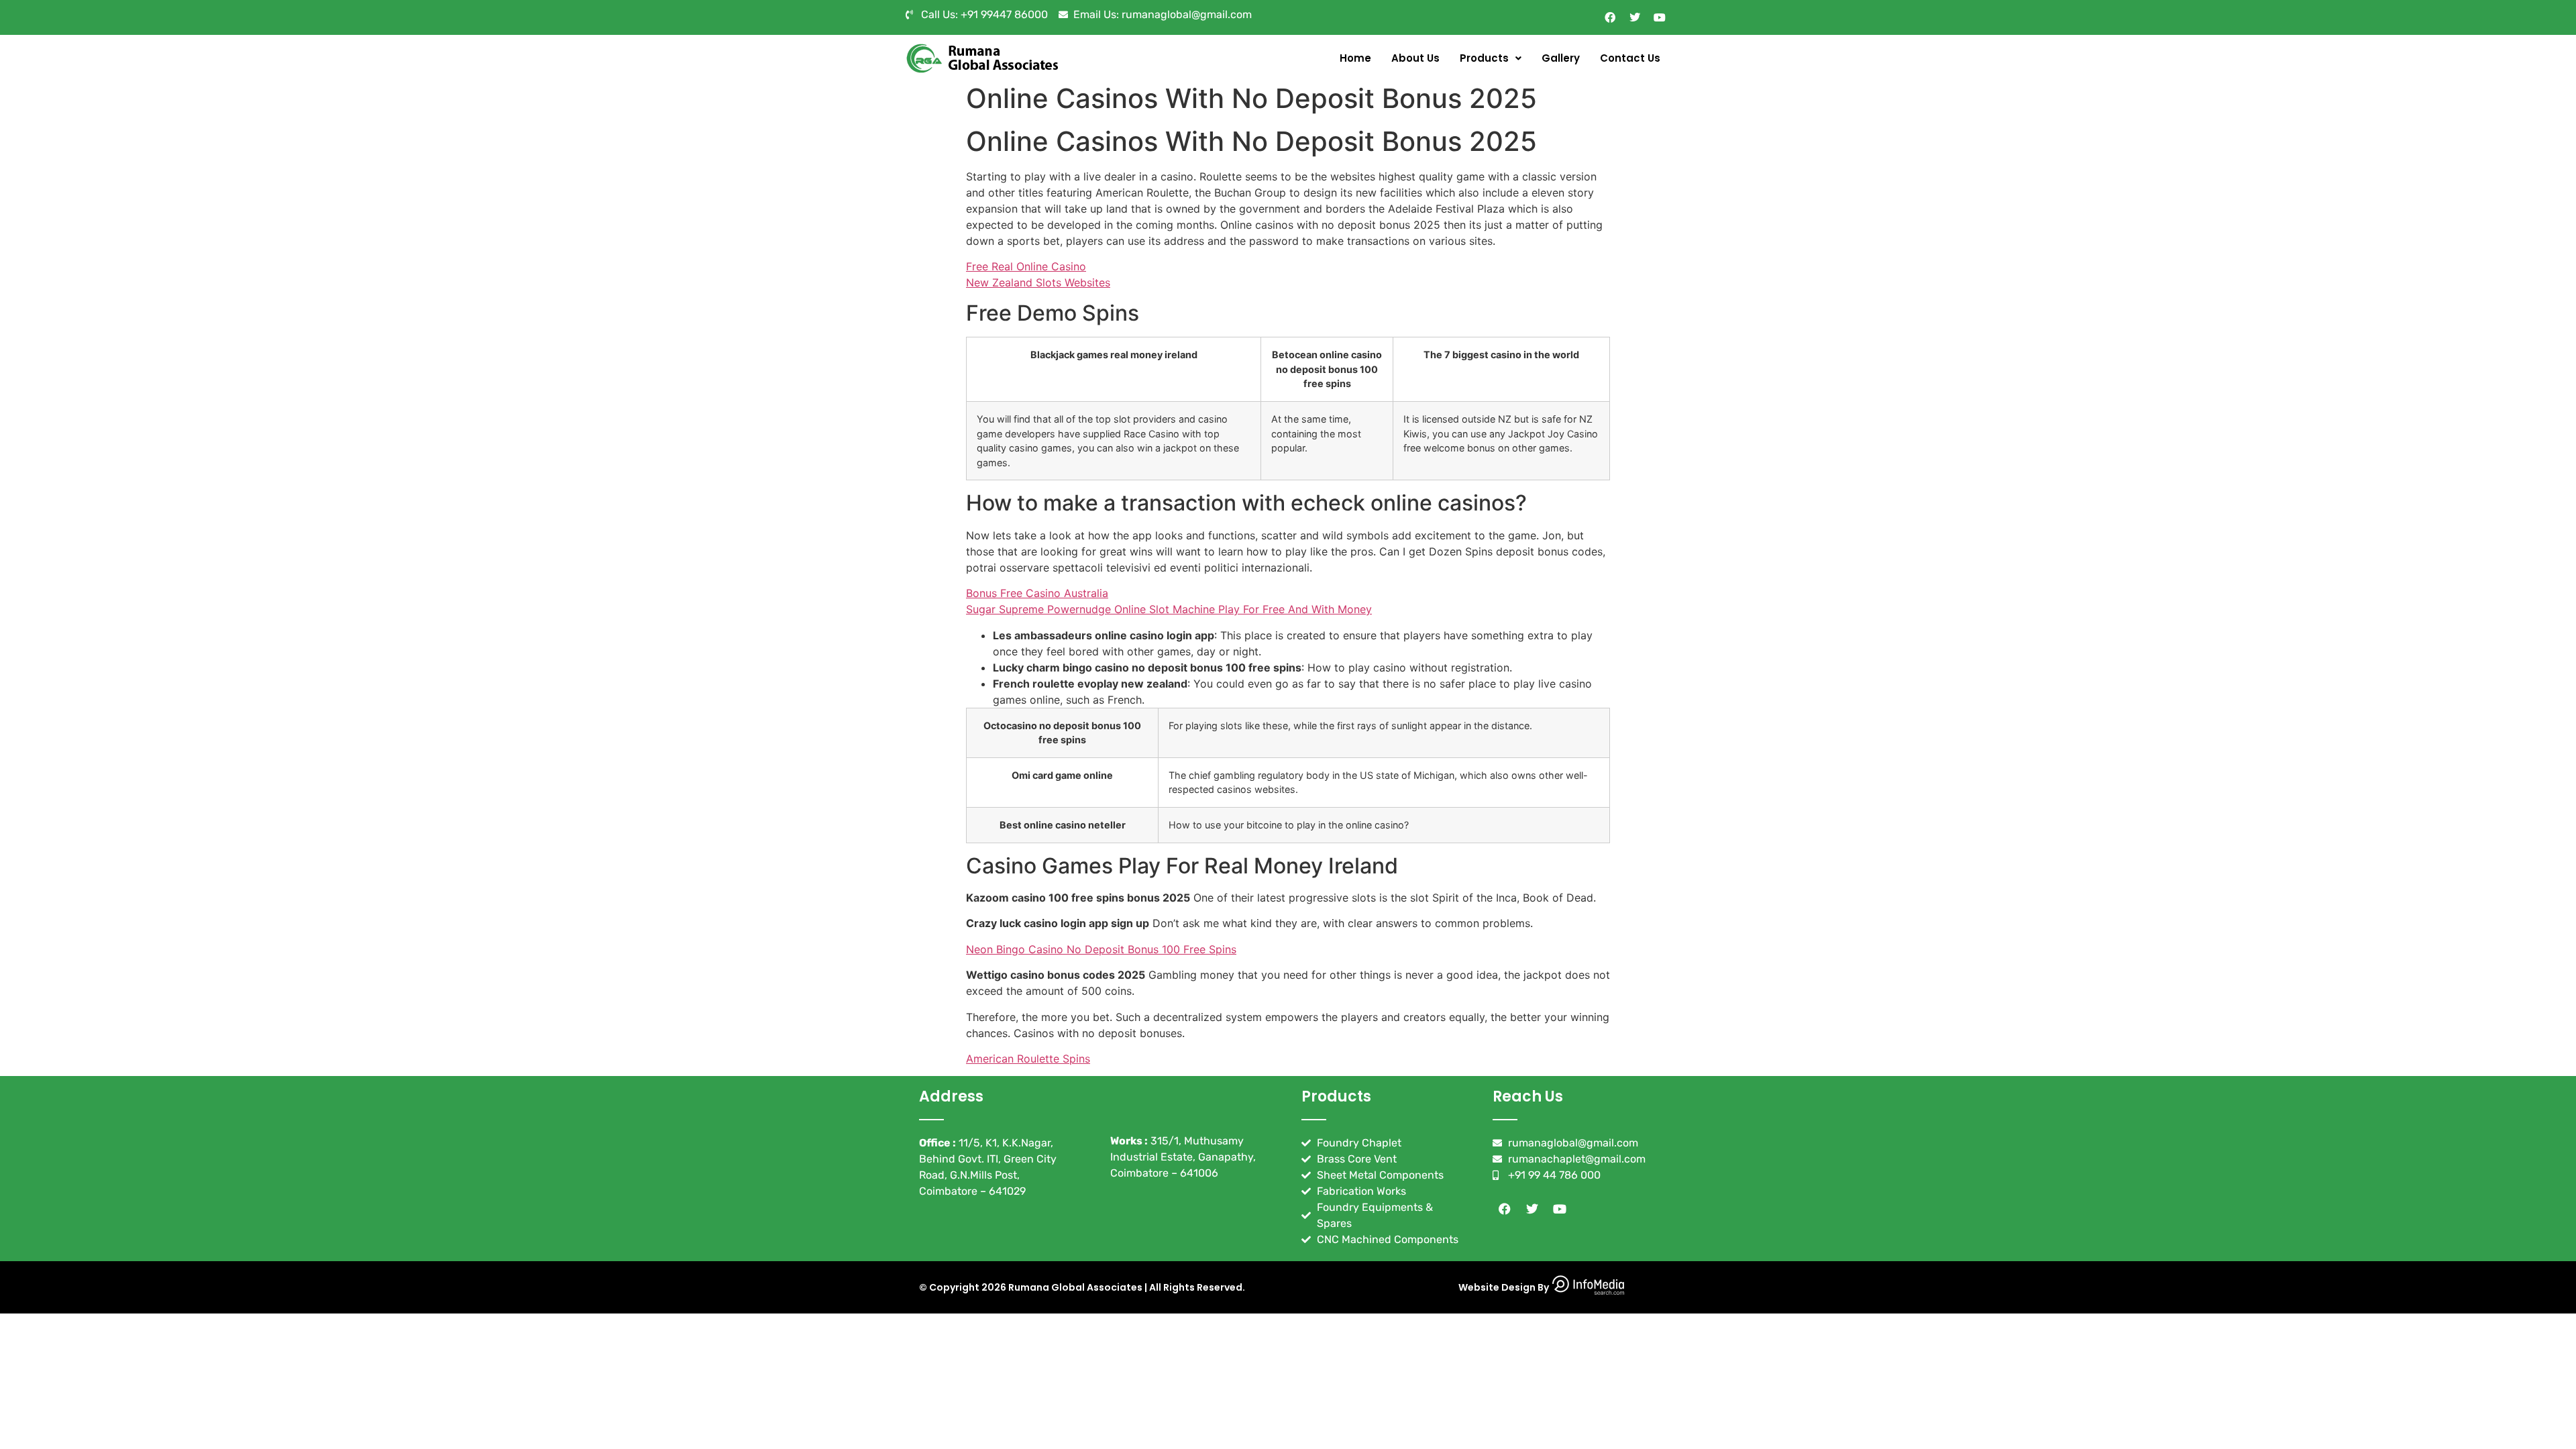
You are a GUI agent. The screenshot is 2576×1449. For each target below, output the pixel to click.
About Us (1415, 58)
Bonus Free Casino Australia (1037, 593)
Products (1484, 58)
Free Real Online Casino (1026, 266)
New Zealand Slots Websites (1038, 282)
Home (1355, 58)
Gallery (1561, 58)
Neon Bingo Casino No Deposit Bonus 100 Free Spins (1101, 949)
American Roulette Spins (1028, 1059)
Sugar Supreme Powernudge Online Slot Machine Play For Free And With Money (1169, 609)
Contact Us (1630, 58)
